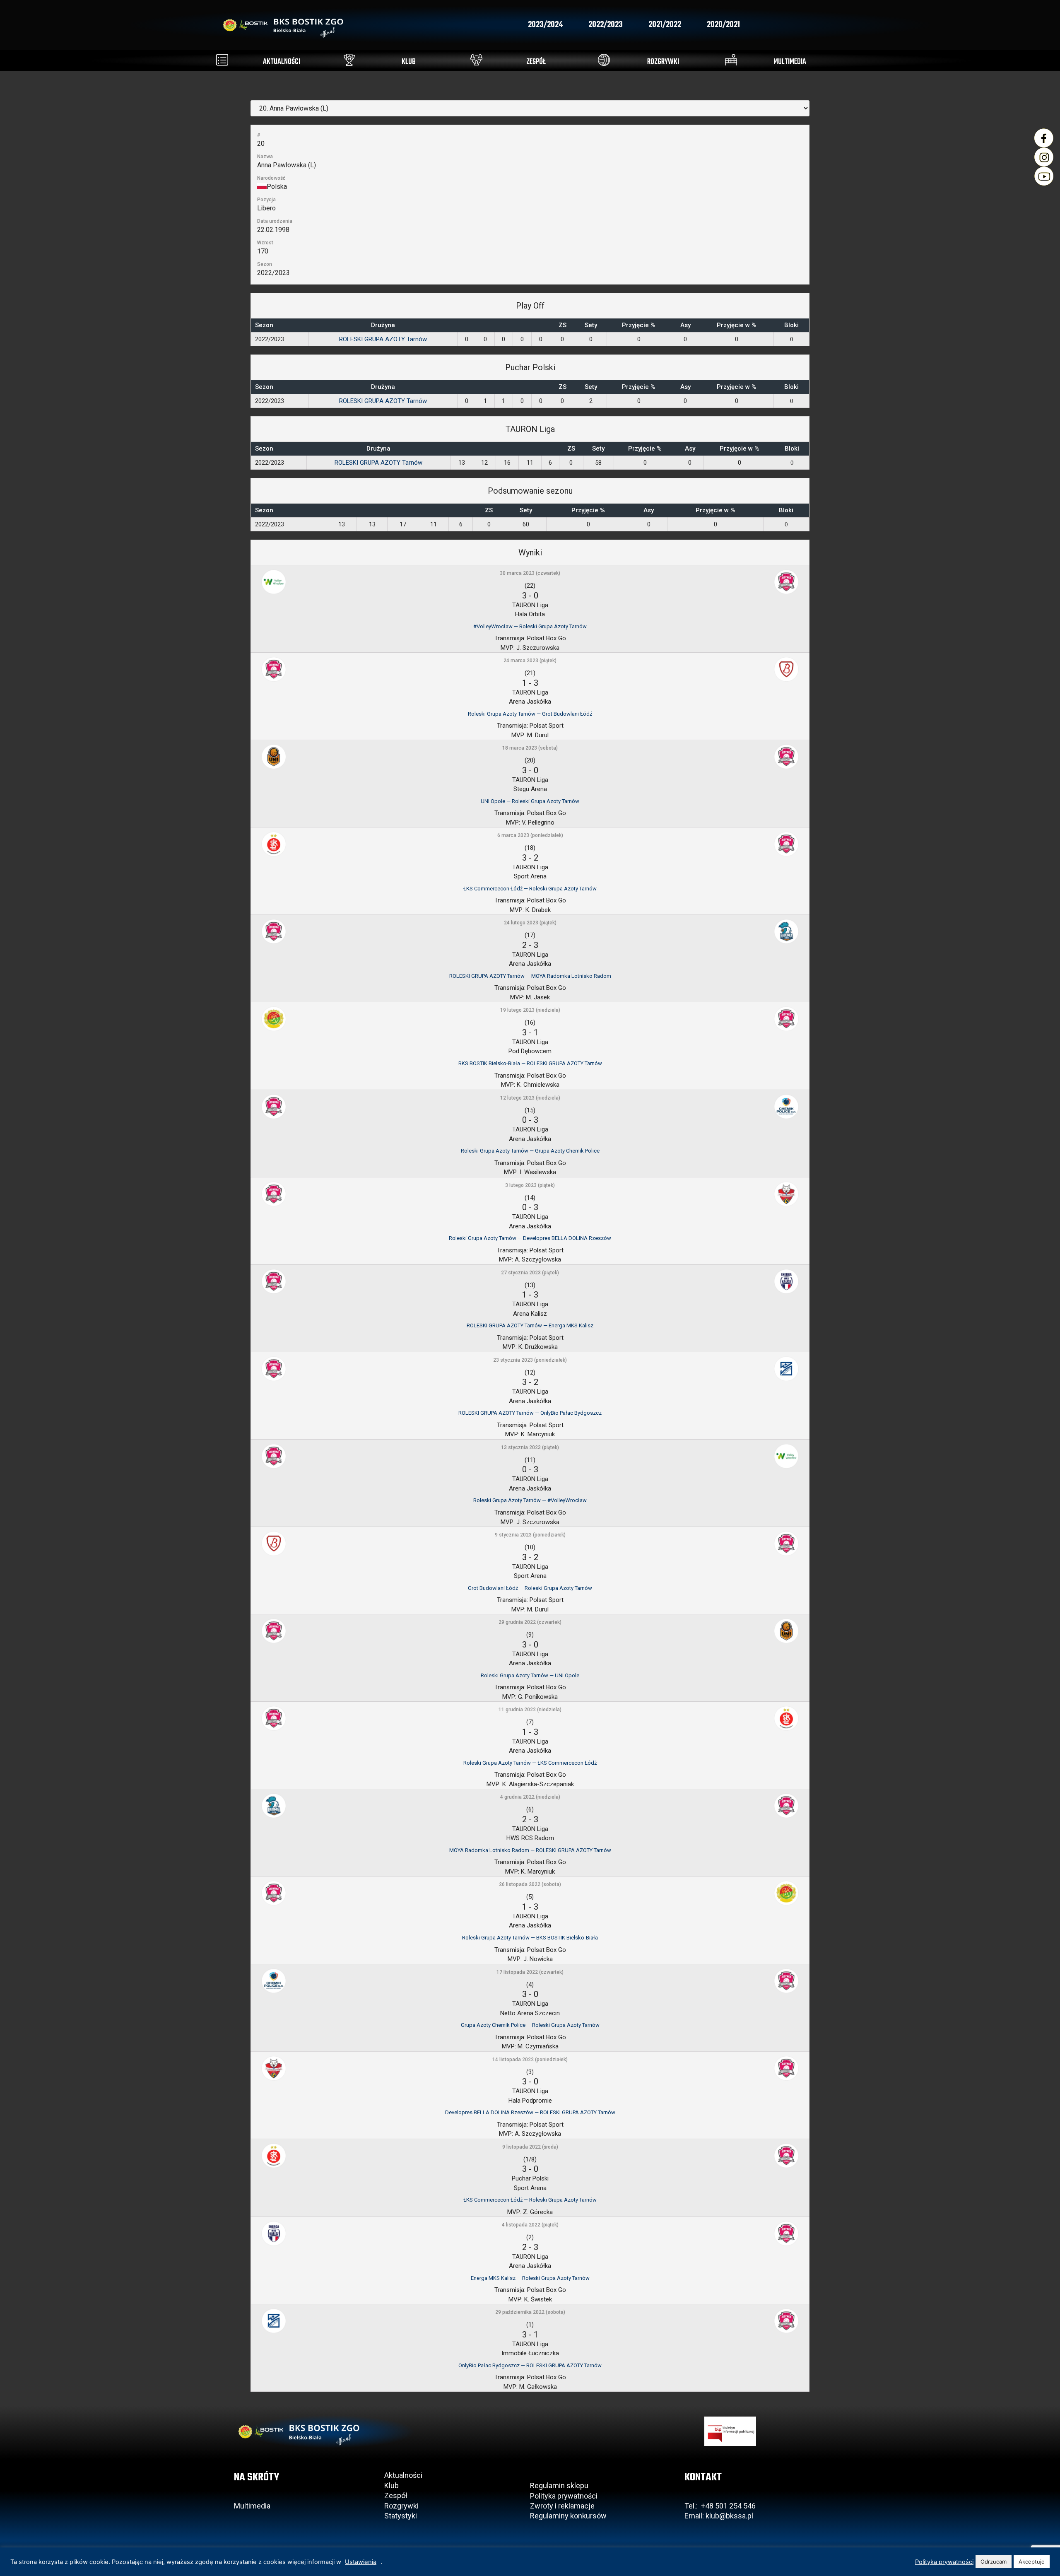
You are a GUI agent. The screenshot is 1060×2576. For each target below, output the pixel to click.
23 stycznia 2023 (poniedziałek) (530, 1360)
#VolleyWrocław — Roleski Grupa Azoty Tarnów (530, 626)
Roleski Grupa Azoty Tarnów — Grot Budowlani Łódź (530, 714)
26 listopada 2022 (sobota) (530, 1884)
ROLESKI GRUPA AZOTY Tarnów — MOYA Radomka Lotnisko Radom (530, 976)
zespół (536, 62)
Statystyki (401, 2516)
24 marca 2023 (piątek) (530, 661)
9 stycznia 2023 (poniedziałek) (530, 1535)
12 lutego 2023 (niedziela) (530, 1098)
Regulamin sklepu (559, 2486)
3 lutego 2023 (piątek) (530, 1185)
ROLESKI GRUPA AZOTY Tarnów (383, 339)
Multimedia (252, 2506)
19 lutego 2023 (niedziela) (530, 1010)
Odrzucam (994, 2562)
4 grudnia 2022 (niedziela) (530, 1797)
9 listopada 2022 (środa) (530, 2147)
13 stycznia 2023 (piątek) (530, 1447)
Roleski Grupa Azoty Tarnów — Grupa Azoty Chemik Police (530, 1151)
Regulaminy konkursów (568, 2516)
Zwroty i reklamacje (562, 2506)
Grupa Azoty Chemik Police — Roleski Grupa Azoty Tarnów (530, 2025)
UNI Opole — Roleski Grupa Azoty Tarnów (530, 801)
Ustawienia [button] (361, 2562)
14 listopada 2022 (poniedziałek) (530, 2060)
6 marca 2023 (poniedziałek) (530, 835)
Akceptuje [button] (1032, 2562)
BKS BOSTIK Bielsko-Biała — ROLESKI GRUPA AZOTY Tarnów (530, 1063)
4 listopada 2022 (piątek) (530, 2225)
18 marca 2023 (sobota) (530, 748)
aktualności (282, 62)
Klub (392, 2486)
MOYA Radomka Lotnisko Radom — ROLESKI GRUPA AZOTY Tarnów (530, 1850)
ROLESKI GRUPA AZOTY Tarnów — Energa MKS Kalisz (530, 1325)
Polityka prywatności (564, 2496)
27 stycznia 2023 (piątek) (530, 1273)
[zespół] (476, 60)
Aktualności (403, 2475)
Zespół (396, 2495)
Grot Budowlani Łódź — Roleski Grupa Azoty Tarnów (530, 1588)
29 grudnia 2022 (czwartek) (530, 1622)
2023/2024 (545, 25)
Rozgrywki (401, 2506)
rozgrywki (663, 62)
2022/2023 (606, 25)
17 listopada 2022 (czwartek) (530, 1972)
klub (409, 62)
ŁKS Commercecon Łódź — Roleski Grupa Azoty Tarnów (530, 889)
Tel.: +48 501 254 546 (720, 2506)
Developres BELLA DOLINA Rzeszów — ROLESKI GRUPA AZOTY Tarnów (530, 2112)
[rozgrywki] (604, 60)
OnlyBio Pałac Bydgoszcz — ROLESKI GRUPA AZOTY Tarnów (530, 2365)
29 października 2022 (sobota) (530, 2312)
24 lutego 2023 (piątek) (530, 923)
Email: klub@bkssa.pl (719, 2516)
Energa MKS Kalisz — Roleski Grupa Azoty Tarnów (530, 2278)
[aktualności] (222, 60)
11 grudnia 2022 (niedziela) (530, 1710)
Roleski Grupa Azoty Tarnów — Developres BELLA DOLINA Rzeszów (530, 1238)
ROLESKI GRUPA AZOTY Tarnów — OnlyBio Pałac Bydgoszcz (530, 1413)
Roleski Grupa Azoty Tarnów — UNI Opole (530, 1675)
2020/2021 (723, 25)
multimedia (790, 62)
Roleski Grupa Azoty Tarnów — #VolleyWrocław (530, 1500)
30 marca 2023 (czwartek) (530, 573)
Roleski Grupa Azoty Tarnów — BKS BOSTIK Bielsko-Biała (530, 1938)
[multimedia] (731, 60)
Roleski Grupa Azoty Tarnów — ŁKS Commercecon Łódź (530, 1763)
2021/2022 (665, 25)
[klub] (349, 60)
